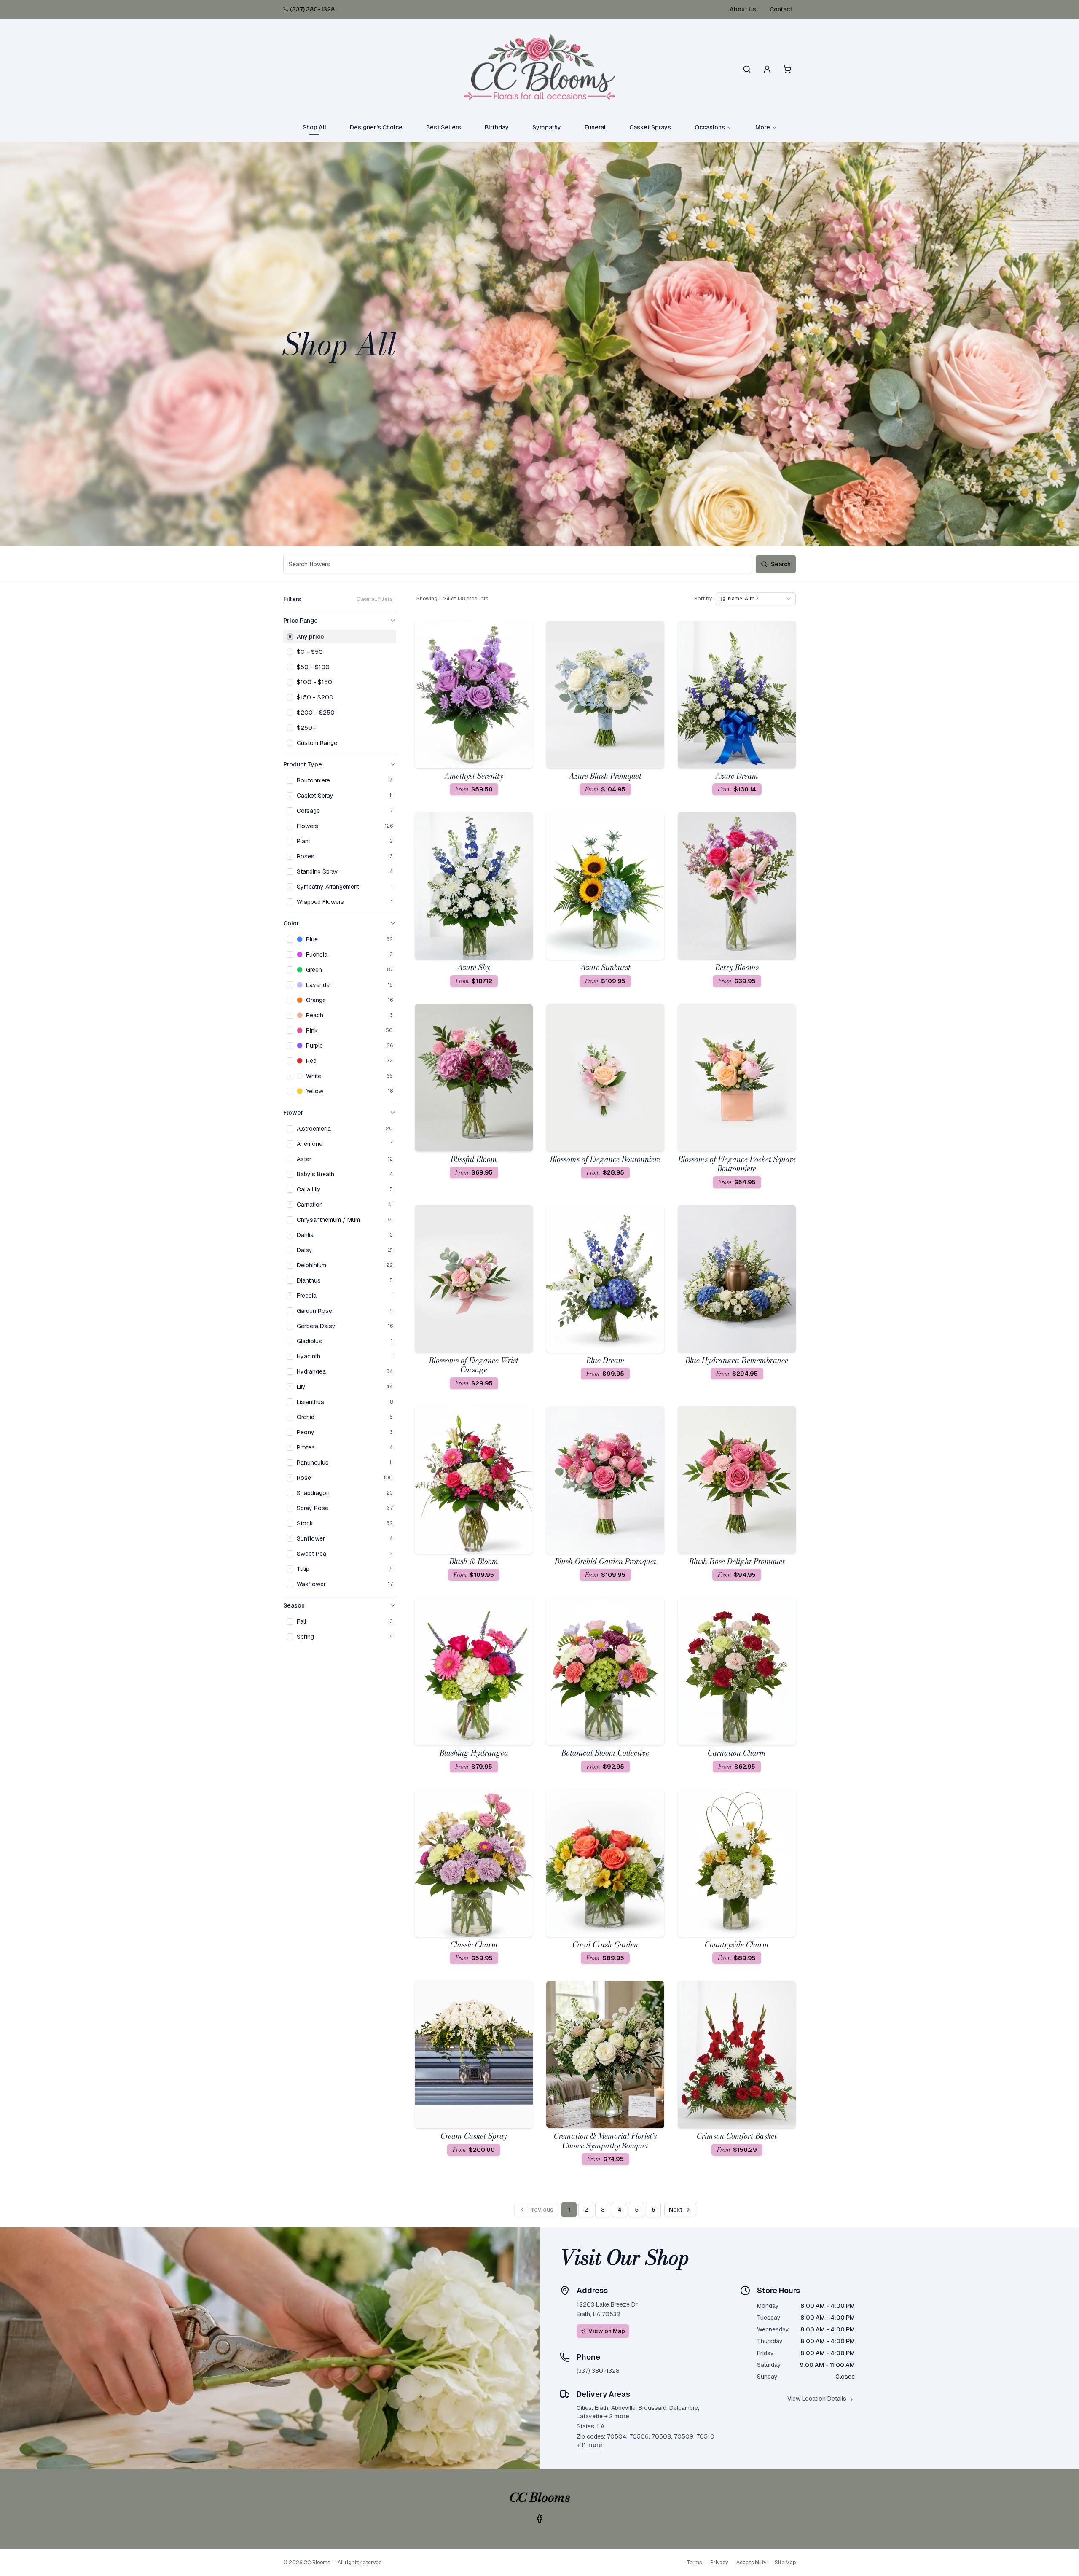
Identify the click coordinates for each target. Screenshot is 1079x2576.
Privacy (719, 2563)
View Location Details (817, 2399)
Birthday (497, 127)
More (763, 127)
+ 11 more (589, 2445)
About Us (743, 9)
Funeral (595, 127)
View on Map (607, 2331)
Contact (781, 9)
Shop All (314, 127)
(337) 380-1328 (312, 9)
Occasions (710, 127)
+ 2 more (617, 2416)
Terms (694, 2563)
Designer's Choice (376, 127)
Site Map (785, 2563)
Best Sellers (444, 127)
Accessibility (751, 2563)
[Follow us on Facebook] (539, 2518)
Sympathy (547, 127)
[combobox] (756, 599)
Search (781, 564)
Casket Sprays (650, 127)
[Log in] (767, 69)
